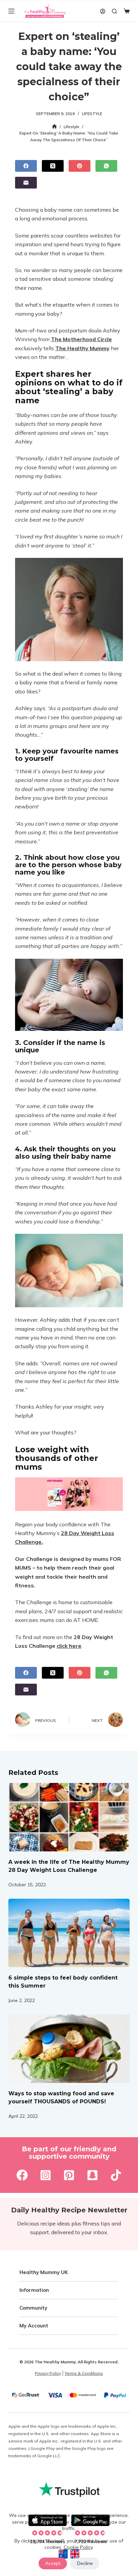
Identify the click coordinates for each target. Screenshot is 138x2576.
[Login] (103, 11)
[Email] (26, 183)
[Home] (54, 127)
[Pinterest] (80, 166)
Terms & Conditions (84, 2373)
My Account (34, 2326)
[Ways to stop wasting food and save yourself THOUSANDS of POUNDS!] (69, 2049)
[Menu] (11, 11)
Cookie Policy (78, 2547)
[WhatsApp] (106, 166)
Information (34, 2290)
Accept (53, 2563)
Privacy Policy (48, 2373)
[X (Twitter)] (53, 166)
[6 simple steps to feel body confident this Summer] (69, 1933)
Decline (85, 2563)
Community (33, 2308)
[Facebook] (26, 166)
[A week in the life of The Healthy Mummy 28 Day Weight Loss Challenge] (69, 1817)
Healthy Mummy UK (44, 2272)
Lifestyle (92, 114)
